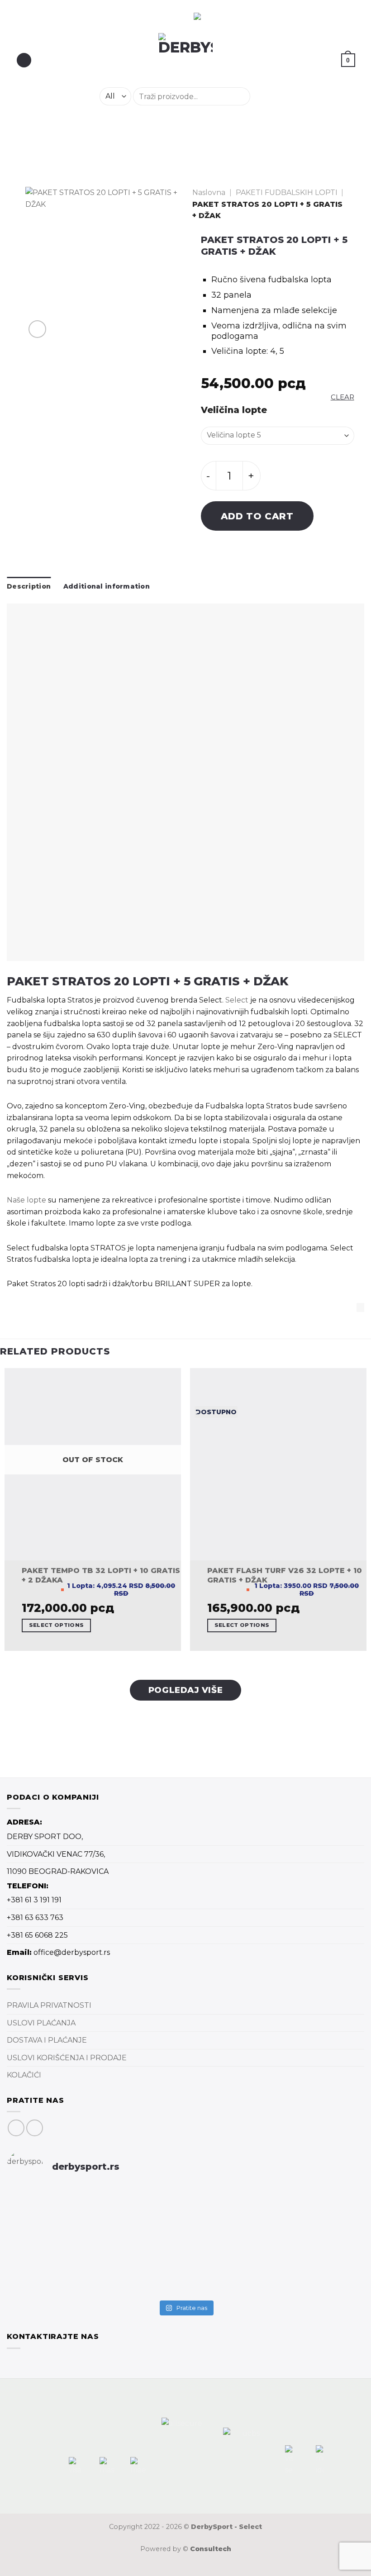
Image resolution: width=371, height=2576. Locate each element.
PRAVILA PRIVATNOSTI (49, 2005)
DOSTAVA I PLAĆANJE (47, 2040)
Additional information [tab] (107, 586)
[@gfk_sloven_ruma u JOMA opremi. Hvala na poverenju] (306, 2207)
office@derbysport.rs (72, 1952)
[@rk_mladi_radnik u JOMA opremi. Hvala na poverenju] (186, 2246)
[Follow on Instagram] (35, 2128)
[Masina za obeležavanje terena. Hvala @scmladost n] (65, 2264)
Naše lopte (26, 1200)
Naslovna (209, 192)
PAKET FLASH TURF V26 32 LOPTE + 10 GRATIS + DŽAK (285, 1575)
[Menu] (24, 60)
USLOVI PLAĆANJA (41, 2023)
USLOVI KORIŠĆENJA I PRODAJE (67, 2058)
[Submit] (261, 96)
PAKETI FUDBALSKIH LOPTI (287, 192)
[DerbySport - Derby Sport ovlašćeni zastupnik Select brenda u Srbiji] (186, 60)
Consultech (211, 2549)
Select (237, 1000)
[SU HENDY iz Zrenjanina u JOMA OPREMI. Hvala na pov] (306, 2252)
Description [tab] (29, 586)
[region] (119, 17)
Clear (342, 397)
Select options (57, 1625)
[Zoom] (37, 329)
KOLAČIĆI (24, 2075)
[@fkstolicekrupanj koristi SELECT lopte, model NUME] (186, 2213)
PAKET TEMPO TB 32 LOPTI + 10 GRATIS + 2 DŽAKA (101, 1575)
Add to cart (257, 516)
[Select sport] (185, 782)
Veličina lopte (234, 410)
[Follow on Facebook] (16, 2128)
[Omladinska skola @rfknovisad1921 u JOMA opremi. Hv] (65, 2213)
